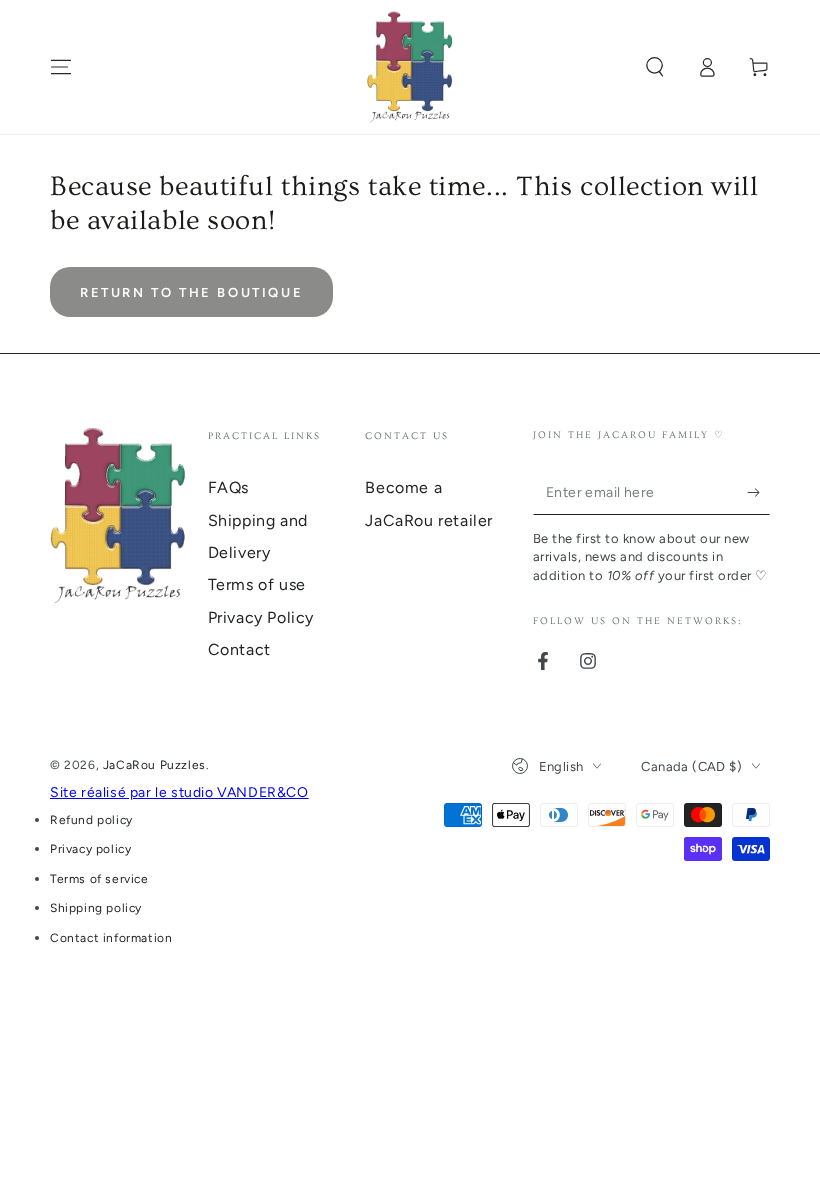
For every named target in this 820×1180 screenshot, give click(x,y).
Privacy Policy (261, 617)
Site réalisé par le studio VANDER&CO (179, 792)
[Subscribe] (758, 492)
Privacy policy (90, 849)
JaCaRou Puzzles (154, 765)
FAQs (228, 487)
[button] (655, 67)
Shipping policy (96, 908)
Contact (239, 649)
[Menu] (61, 67)
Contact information (111, 938)
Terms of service (99, 879)
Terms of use (257, 584)
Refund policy (91, 820)
